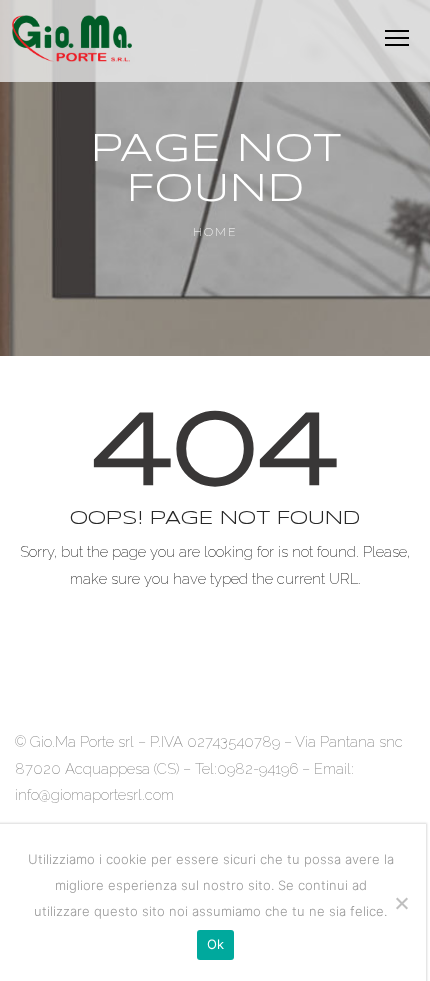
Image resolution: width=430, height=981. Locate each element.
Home (215, 232)
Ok (216, 944)
